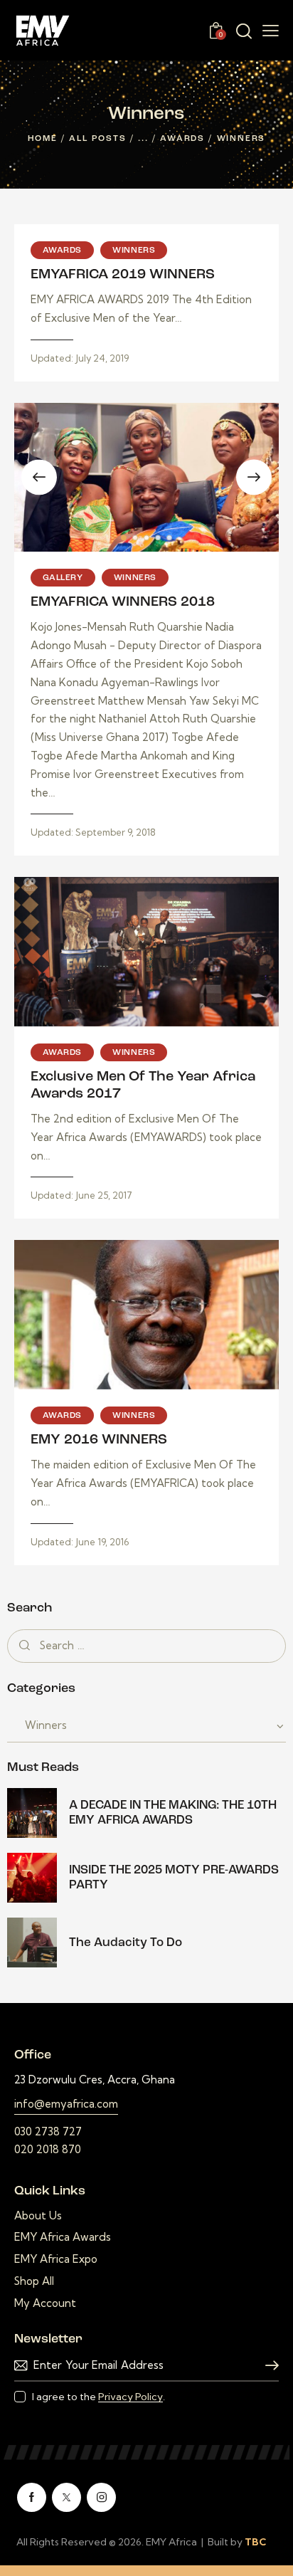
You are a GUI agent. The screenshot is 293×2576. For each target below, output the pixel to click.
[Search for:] (146, 1645)
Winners (134, 251)
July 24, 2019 (80, 358)
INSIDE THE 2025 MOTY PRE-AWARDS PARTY (174, 1878)
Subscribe (268, 2366)
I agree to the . (98, 2397)
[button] (124, 538)
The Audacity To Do (126, 1943)
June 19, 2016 (80, 1542)
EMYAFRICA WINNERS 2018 (123, 602)
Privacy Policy (130, 2397)
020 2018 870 (48, 2149)
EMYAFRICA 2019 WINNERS (123, 275)
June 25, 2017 (82, 1195)
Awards (182, 139)
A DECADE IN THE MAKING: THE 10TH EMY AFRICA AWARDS (173, 1813)
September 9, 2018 (94, 832)
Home (43, 139)
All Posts (97, 139)
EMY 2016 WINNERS (99, 1440)
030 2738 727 (48, 2131)
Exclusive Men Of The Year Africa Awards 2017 (143, 1085)
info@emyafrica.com (66, 2104)
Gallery (63, 578)
